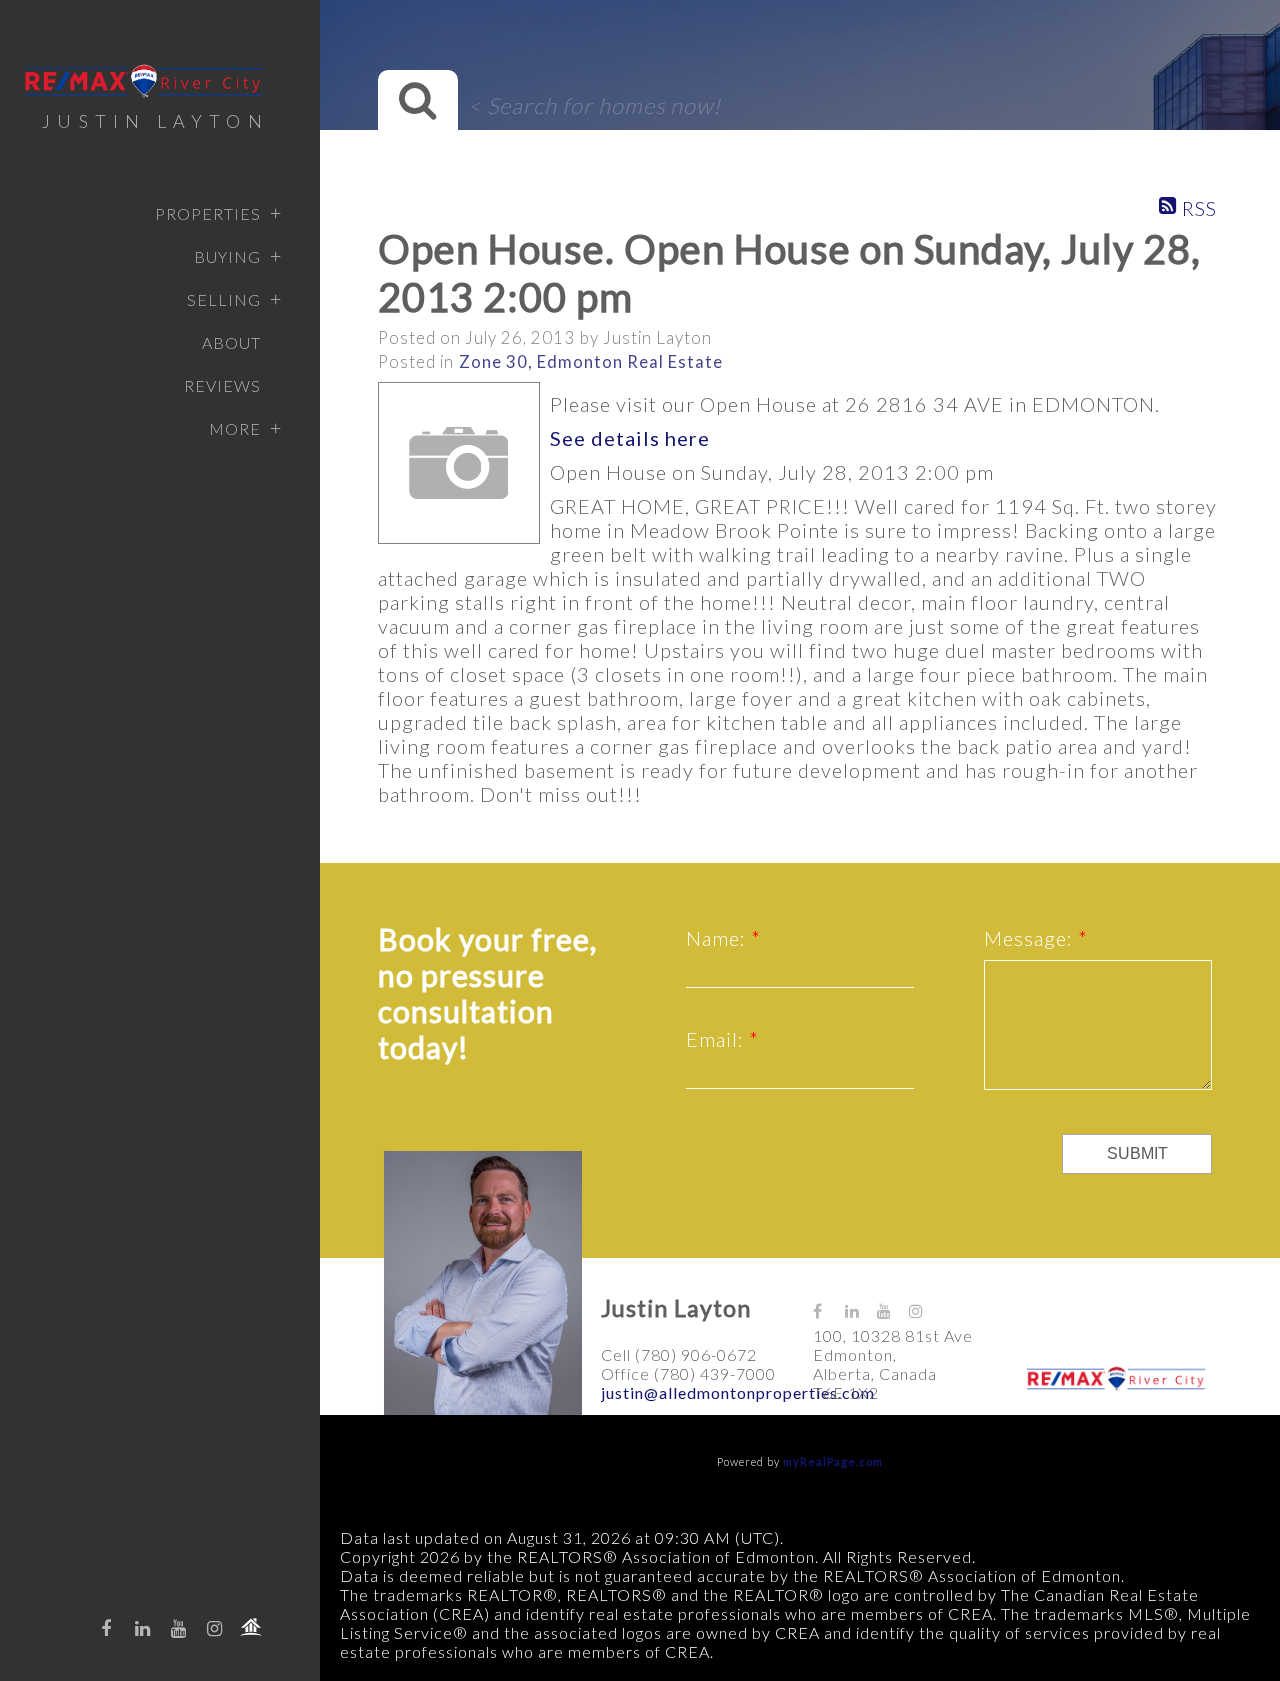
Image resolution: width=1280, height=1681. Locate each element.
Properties (208, 213)
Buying (227, 256)
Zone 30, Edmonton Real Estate (591, 362)
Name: (718, 938)
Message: (1031, 938)
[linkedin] (143, 1628)
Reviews (222, 385)
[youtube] (179, 1628)
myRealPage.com (833, 1461)
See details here (630, 438)
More (235, 428)
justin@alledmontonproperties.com (738, 1392)
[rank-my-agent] (251, 1627)
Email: (717, 1039)
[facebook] (107, 1628)
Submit (1137, 1153)
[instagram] (215, 1628)
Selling (224, 299)
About (231, 342)
